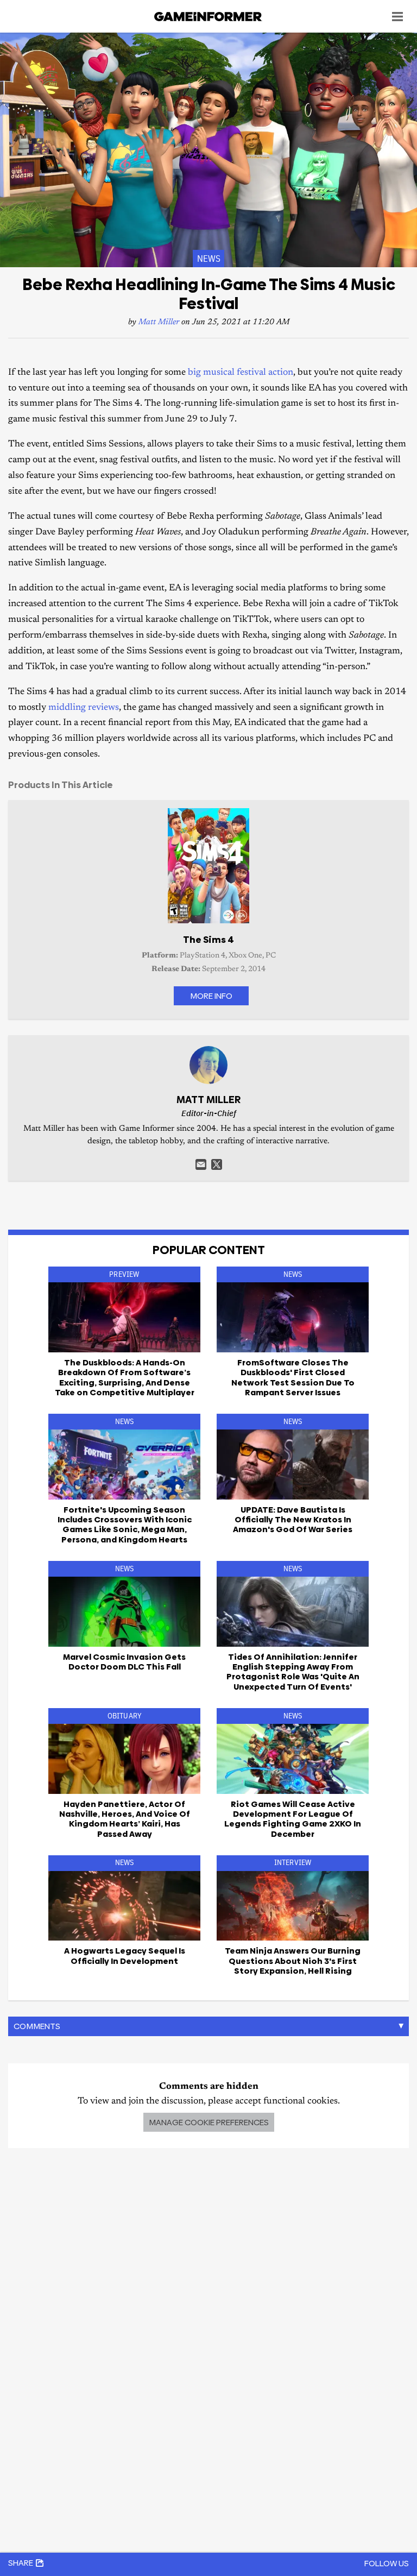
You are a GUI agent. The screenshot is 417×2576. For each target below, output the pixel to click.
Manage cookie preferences (209, 2122)
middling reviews (84, 708)
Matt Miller (159, 322)
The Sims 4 (208, 940)
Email (201, 1164)
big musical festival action (241, 373)
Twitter (217, 1164)
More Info (211, 996)
